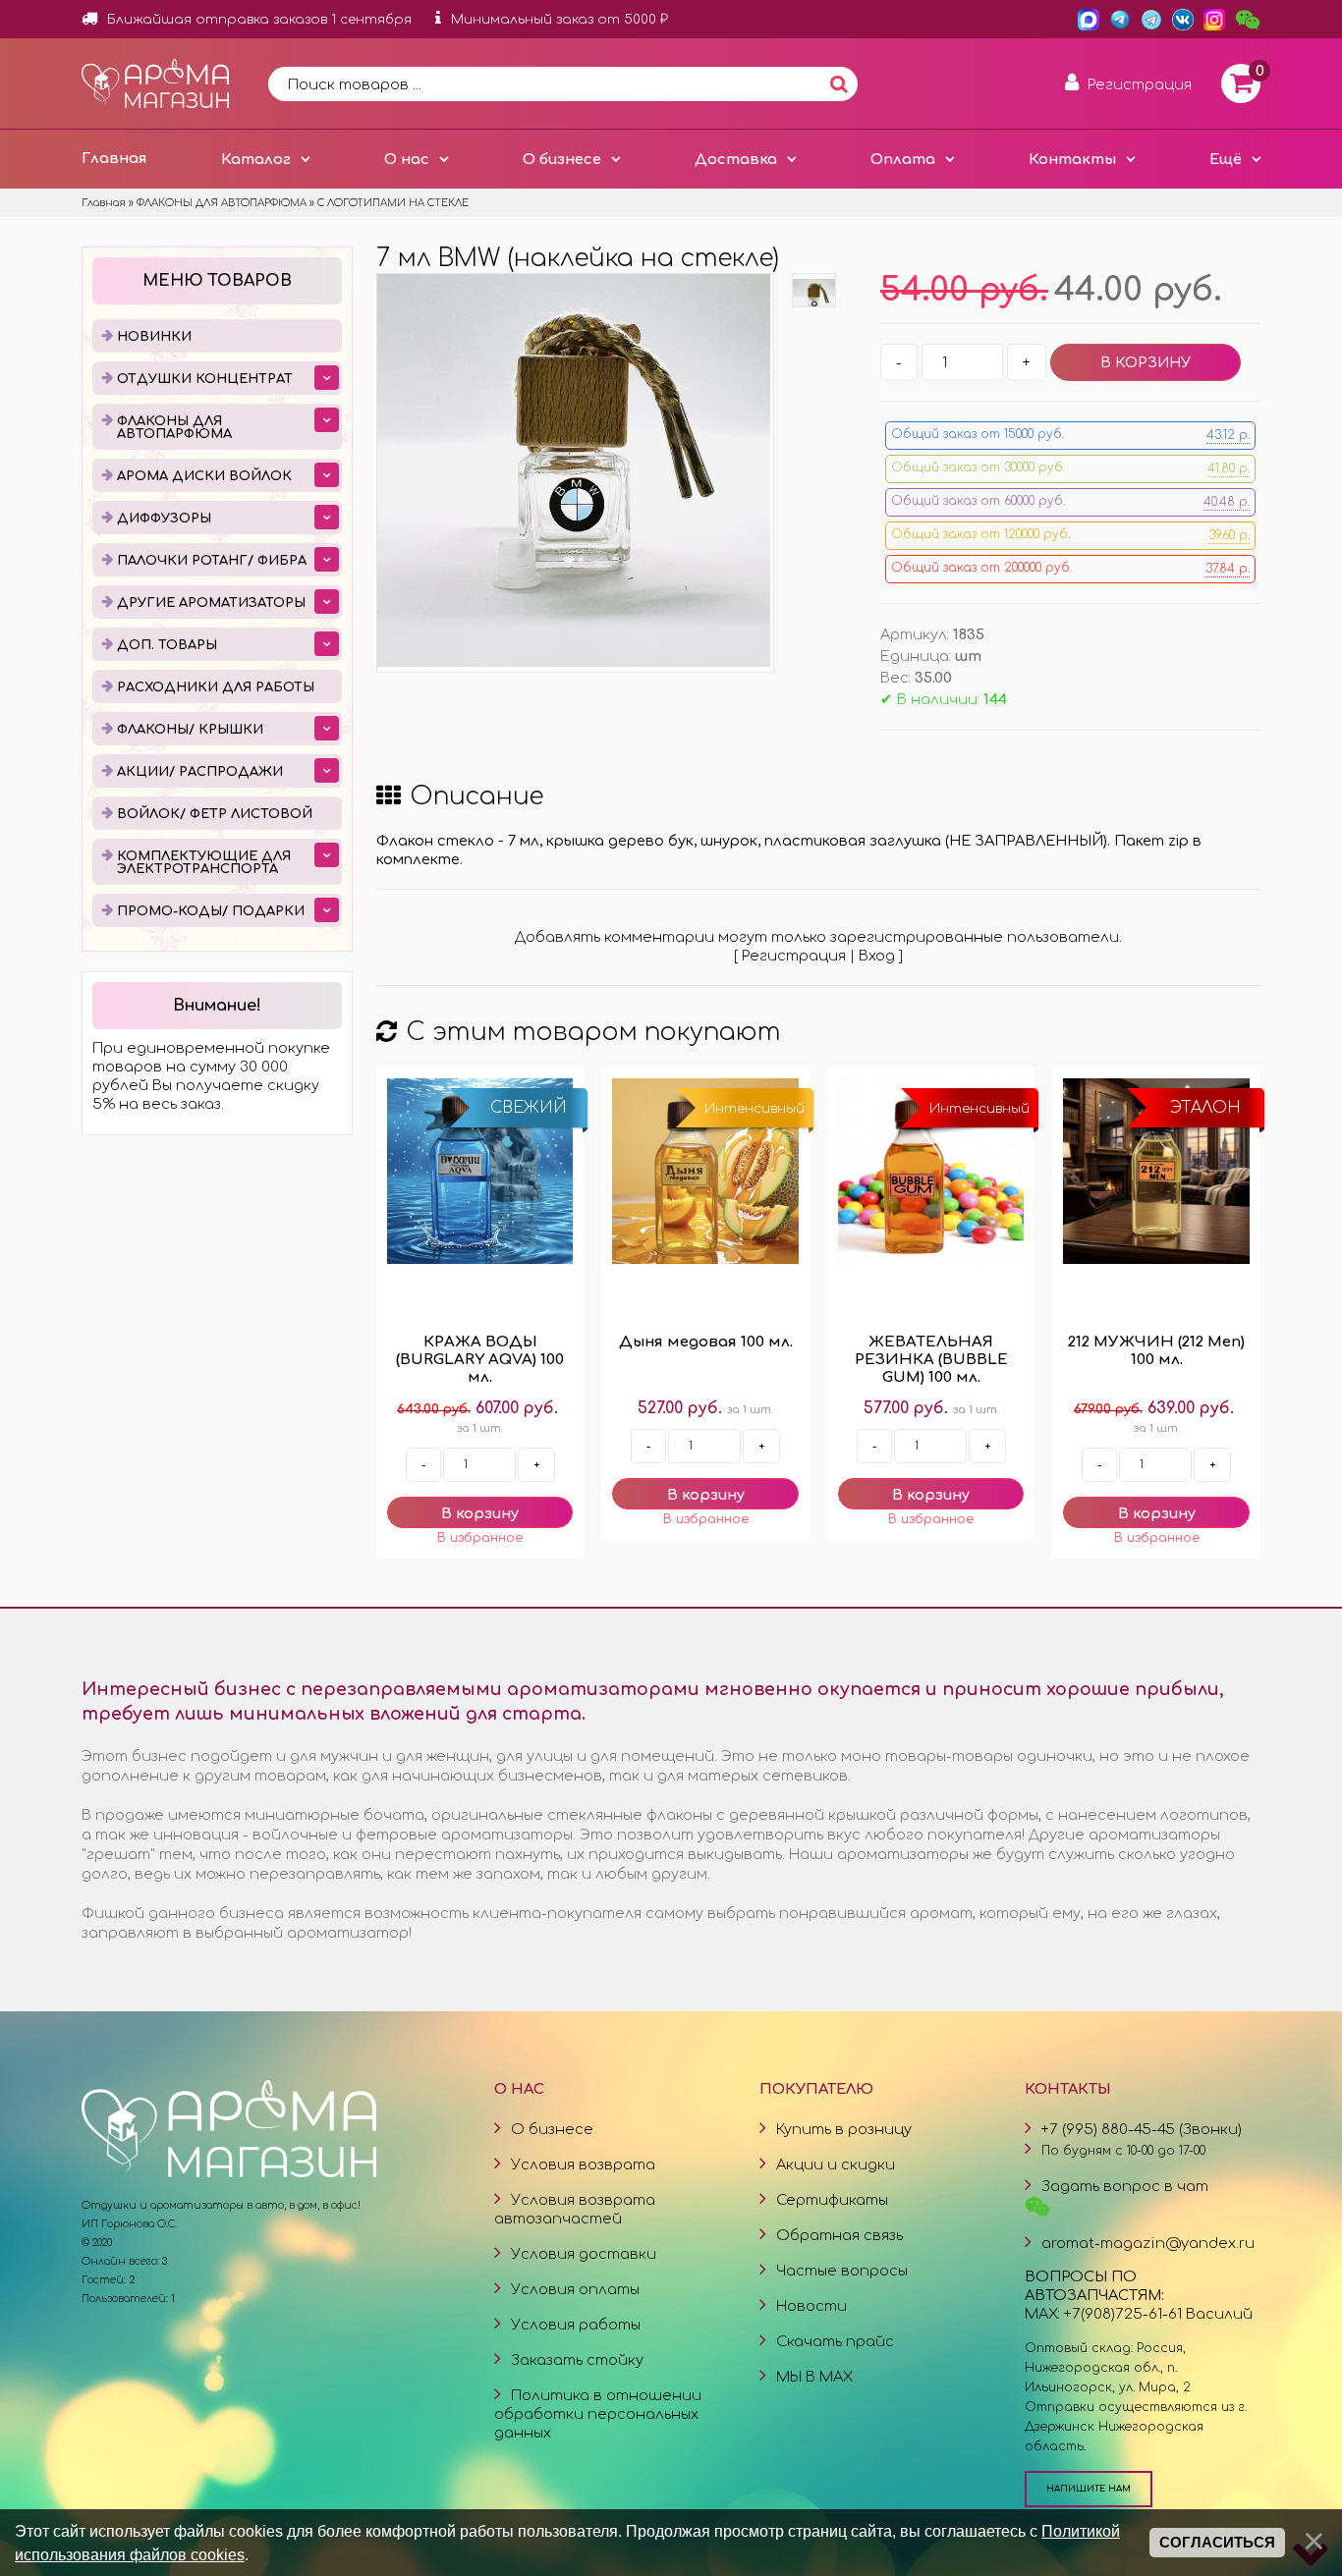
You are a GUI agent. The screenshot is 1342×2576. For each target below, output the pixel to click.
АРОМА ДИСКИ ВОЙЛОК (204, 476)
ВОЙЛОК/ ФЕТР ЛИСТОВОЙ (215, 814)
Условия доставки (584, 2254)
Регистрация (794, 956)
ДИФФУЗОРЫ (164, 519)
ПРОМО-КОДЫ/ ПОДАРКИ (211, 911)
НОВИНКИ (154, 337)
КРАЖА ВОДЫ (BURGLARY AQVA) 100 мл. (480, 1360)
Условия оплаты (575, 2289)
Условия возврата (583, 2165)
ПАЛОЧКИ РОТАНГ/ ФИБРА (212, 561)
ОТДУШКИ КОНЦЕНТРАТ (205, 379)
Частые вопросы (842, 2271)
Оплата (903, 159)
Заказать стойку (577, 2360)
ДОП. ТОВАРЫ (167, 645)
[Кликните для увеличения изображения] (574, 470)
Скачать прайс (835, 2341)
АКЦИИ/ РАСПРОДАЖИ (200, 772)
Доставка (736, 159)
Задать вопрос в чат (1125, 2186)
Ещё (1226, 159)
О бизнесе (562, 159)
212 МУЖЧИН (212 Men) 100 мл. (1156, 1351)
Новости (811, 2306)
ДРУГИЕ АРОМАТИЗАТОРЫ (211, 603)
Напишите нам (1089, 2489)
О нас (407, 159)
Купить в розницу (844, 2129)
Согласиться (1217, 2543)
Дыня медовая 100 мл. (706, 1342)
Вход (877, 956)
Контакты (1072, 159)
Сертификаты (832, 2200)
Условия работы (576, 2325)
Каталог (256, 159)
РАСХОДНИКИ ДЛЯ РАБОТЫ (216, 687)
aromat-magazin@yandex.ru (1148, 2243)
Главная (114, 158)
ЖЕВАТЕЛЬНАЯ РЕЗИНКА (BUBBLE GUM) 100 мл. (931, 1360)
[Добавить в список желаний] (480, 1538)
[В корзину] (480, 1512)
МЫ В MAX (814, 2377)
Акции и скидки (836, 2165)
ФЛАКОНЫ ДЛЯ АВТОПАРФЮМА (174, 428)
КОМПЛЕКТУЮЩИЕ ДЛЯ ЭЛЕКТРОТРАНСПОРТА (204, 863)
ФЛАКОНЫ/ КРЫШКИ (190, 730)
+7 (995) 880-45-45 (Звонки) (1142, 2129)
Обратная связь (839, 2235)
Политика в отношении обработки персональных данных (598, 2414)
